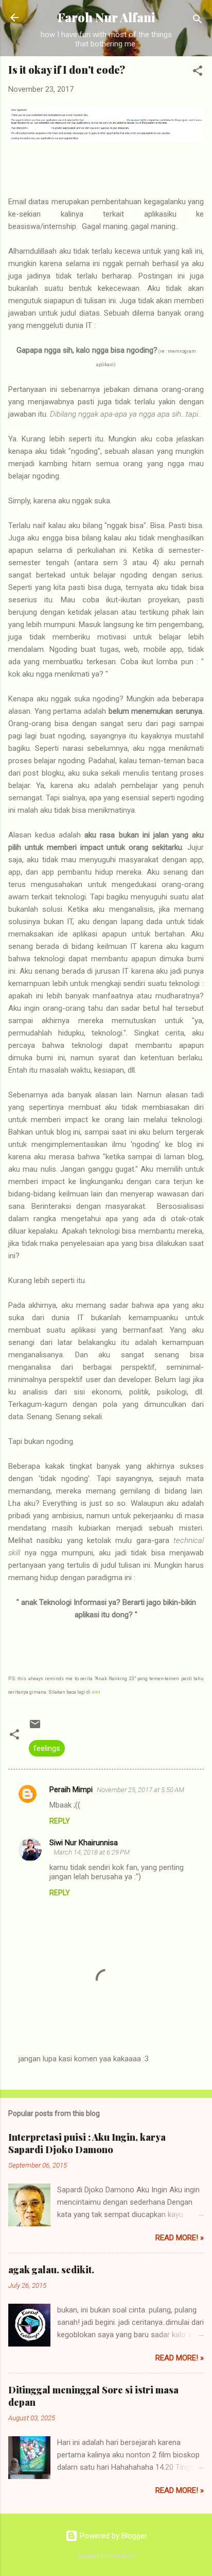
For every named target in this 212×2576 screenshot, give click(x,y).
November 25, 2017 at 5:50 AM (140, 1790)
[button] (198, 72)
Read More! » (180, 2238)
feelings (47, 1748)
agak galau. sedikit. (51, 2270)
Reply (60, 1821)
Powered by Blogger (112, 2536)
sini (96, 1692)
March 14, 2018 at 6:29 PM (92, 1852)
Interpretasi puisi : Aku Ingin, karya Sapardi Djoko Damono (87, 2143)
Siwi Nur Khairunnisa (84, 1843)
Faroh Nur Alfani (106, 17)
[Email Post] (35, 1728)
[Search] (198, 21)
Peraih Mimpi (71, 1790)
